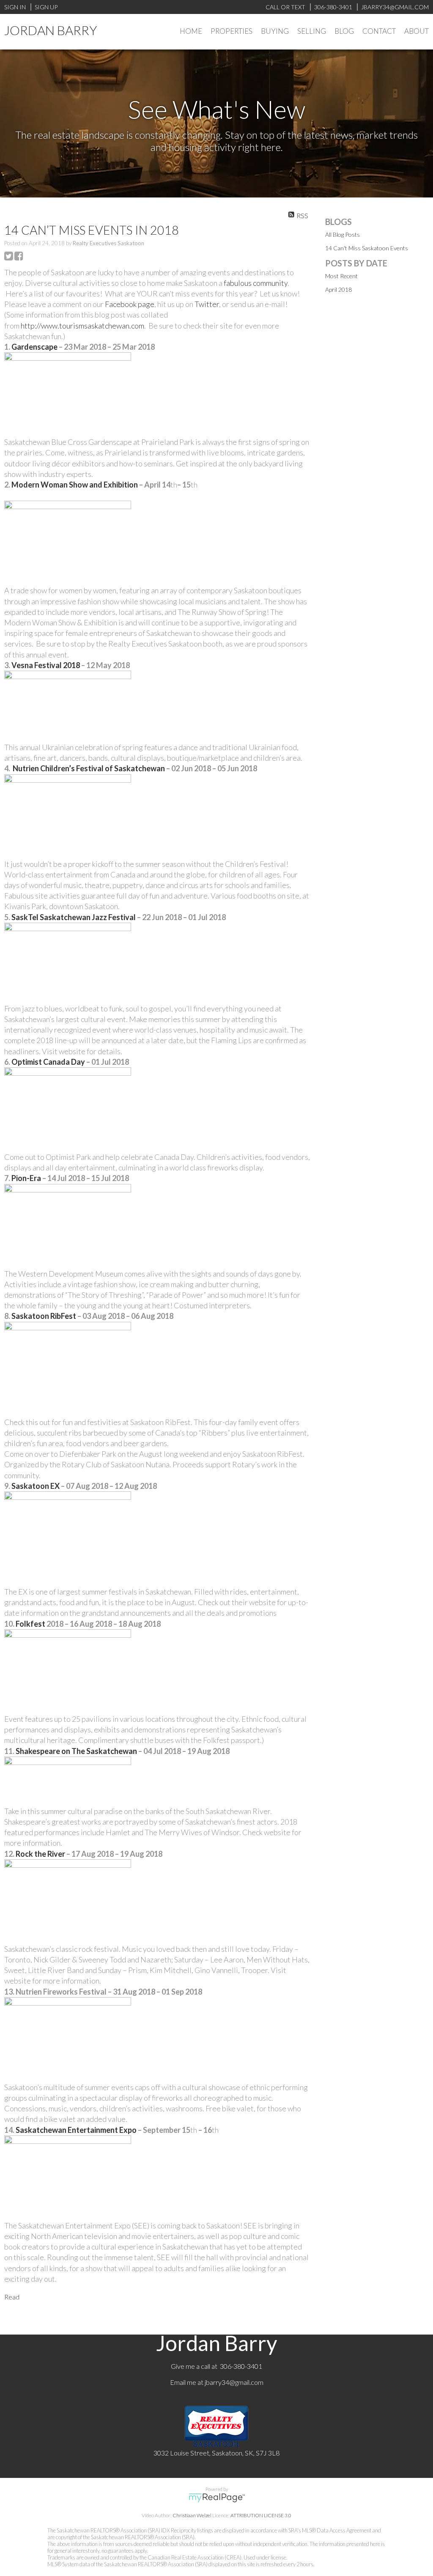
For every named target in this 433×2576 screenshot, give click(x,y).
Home (191, 31)
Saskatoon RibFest (43, 1316)
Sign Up (46, 7)
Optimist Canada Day (48, 1062)
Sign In (15, 7)
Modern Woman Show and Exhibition (74, 485)
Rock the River (40, 1854)
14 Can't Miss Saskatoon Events (367, 248)
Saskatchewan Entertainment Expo (75, 2130)
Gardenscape (34, 347)
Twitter (207, 304)
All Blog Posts (343, 234)
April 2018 (338, 289)
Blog (344, 31)
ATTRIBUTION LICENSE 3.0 (261, 2515)
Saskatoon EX (36, 1486)
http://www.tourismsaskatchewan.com (82, 326)
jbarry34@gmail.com (234, 2382)
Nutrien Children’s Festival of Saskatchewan (89, 768)
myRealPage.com (217, 2498)
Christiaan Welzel (192, 2515)
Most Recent (341, 276)
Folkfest (30, 1624)
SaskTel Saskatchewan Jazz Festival (73, 917)
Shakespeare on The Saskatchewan (76, 1751)
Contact (379, 31)
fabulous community (256, 283)
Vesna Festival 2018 (45, 665)
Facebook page (130, 304)
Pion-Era (26, 1178)
